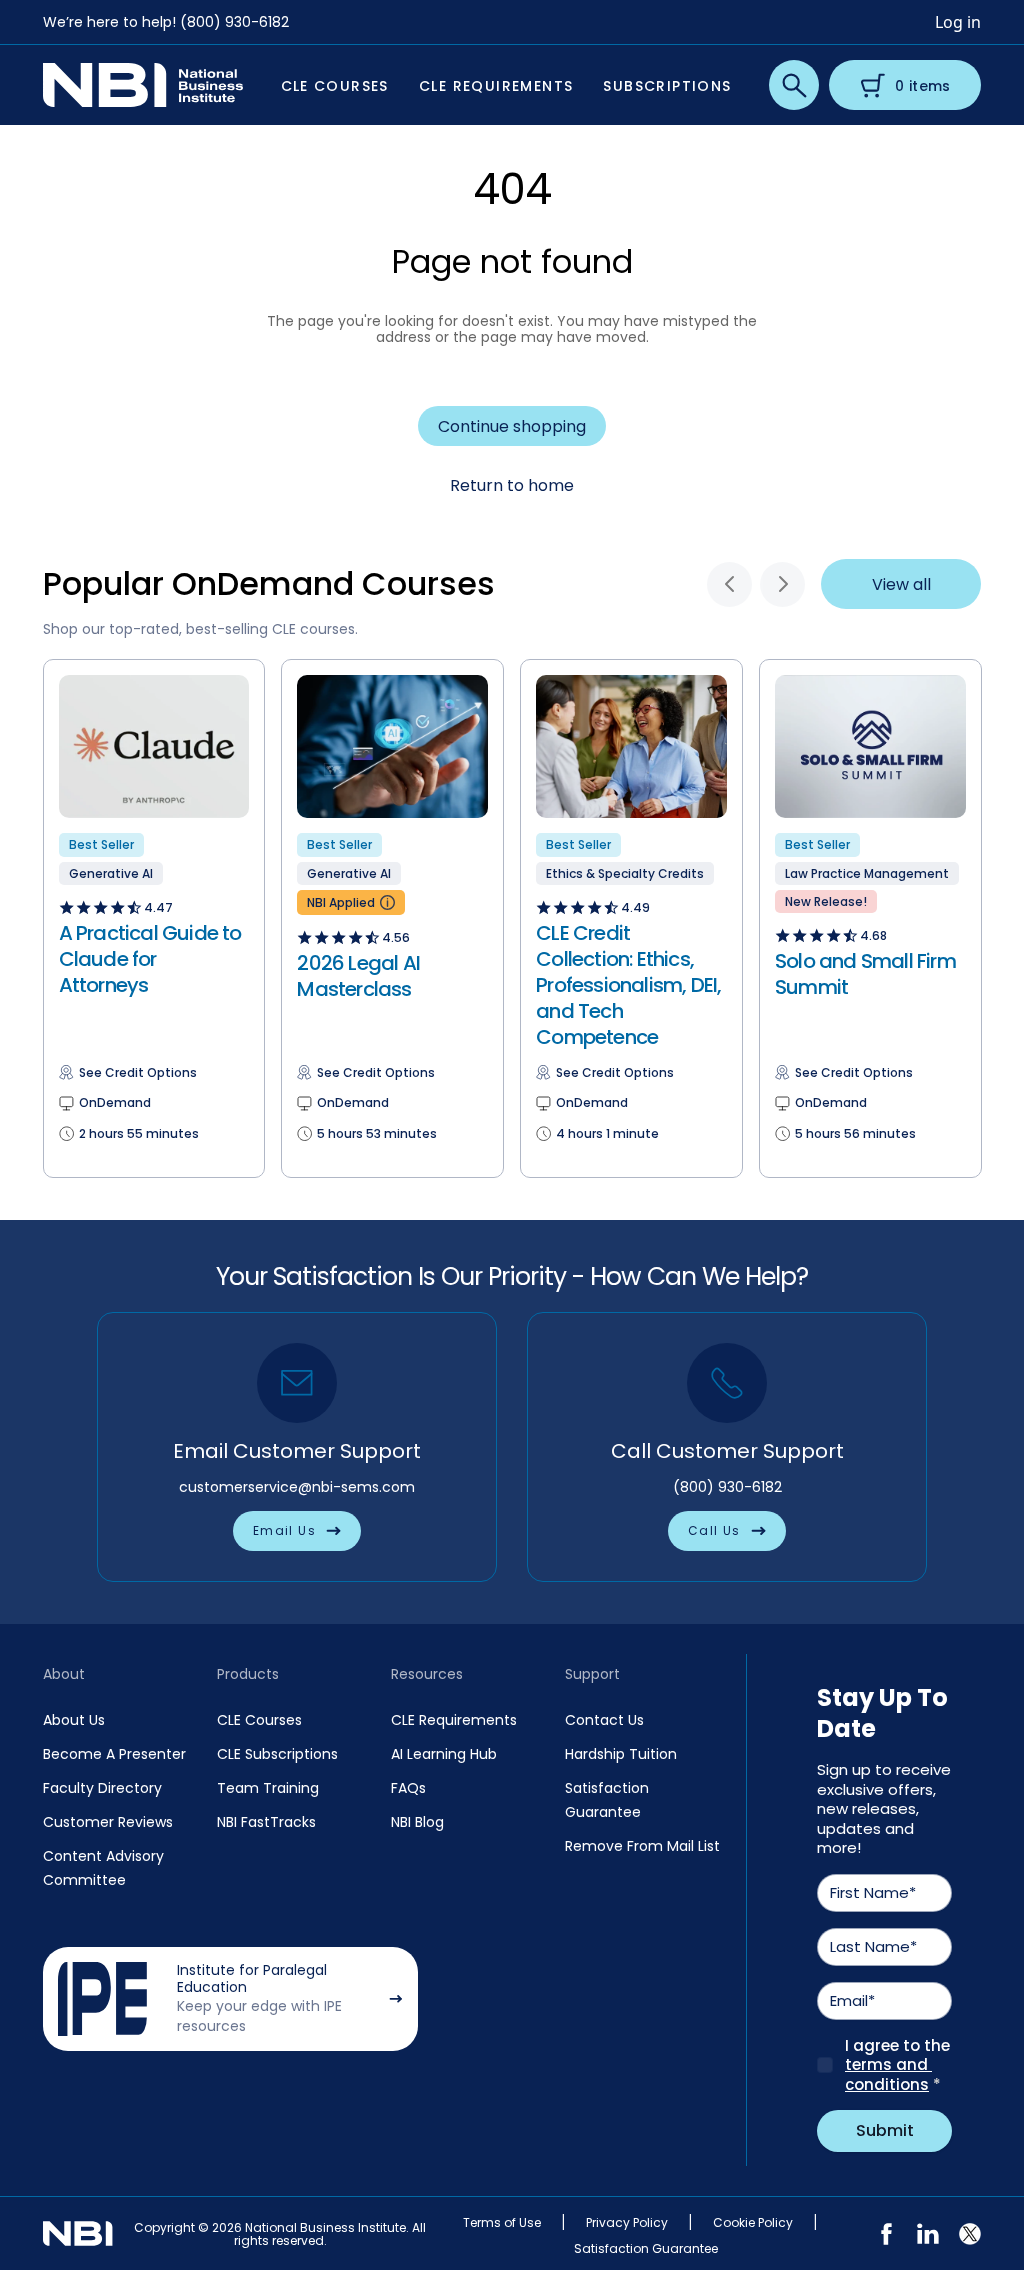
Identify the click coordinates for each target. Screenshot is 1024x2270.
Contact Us (604, 1720)
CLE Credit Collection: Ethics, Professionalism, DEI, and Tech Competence (628, 985)
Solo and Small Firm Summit (865, 974)
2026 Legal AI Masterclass (358, 976)
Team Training (268, 1788)
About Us (74, 1720)
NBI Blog (417, 1822)
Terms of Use (502, 2222)
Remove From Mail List (642, 1846)
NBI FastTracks (266, 1822)
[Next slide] (782, 584)
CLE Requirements (454, 1720)
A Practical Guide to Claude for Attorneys (150, 959)
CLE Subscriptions (277, 1754)
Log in (958, 22)
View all (901, 584)
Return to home (512, 485)
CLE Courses (259, 1720)
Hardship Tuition (621, 1754)
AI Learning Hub (444, 1754)
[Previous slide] (729, 584)
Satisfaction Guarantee (646, 2248)
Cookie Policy (753, 2222)
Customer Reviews (108, 1822)
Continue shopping (512, 426)
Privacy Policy (627, 2222)
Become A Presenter (114, 1754)
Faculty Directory (102, 1788)
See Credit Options (138, 1073)
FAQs (408, 1788)
